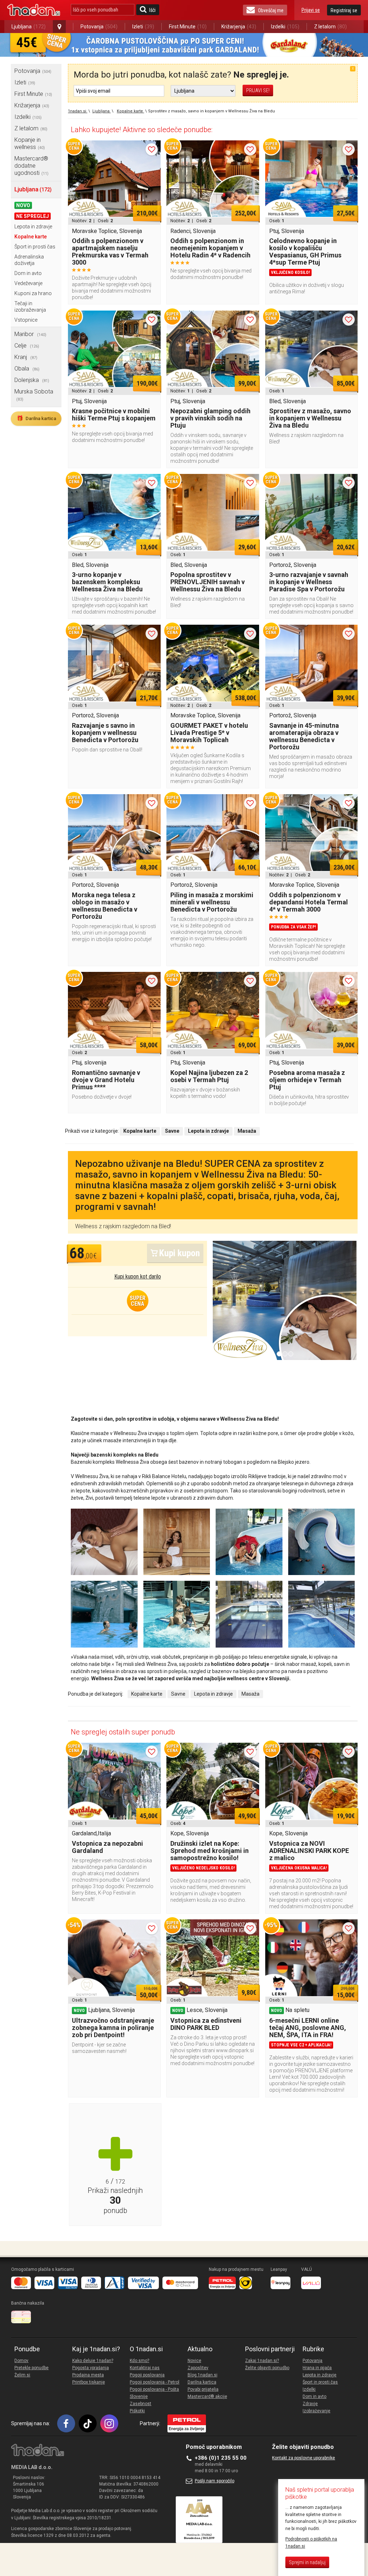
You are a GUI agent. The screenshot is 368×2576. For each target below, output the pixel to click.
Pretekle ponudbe (31, 2368)
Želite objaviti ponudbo (267, 2368)
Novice (194, 2361)
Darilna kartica (36, 418)
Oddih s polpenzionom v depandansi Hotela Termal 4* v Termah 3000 (309, 902)
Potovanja (99, 27)
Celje (27, 346)
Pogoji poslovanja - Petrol (155, 2382)
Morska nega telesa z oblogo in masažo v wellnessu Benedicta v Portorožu (105, 906)
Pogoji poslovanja (147, 2375)
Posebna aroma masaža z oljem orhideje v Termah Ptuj (307, 1080)
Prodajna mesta (88, 2375)
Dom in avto (28, 273)
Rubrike (313, 2349)
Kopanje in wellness (30, 143)
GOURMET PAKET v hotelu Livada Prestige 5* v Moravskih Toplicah (209, 733)
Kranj (26, 357)
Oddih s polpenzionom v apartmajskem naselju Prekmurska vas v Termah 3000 (110, 251)
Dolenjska (32, 380)
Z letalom (330, 27)
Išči (152, 10)
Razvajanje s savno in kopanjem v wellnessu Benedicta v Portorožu (105, 733)
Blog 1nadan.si (203, 2375)
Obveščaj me (271, 10)
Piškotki (137, 2411)
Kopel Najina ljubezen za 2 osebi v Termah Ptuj (209, 1076)
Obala (27, 369)
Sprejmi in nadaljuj (307, 2562)
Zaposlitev (198, 2368)
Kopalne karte (31, 237)
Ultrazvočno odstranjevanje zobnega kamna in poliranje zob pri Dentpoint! (113, 2028)
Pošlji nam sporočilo (215, 2481)
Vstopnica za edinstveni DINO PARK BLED (206, 2024)
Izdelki (285, 27)
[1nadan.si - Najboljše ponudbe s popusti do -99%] (34, 10)
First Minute (188, 27)
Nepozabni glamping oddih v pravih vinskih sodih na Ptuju (210, 418)
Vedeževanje (28, 283)
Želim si (22, 2375)
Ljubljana (29, 27)
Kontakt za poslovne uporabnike (303, 2458)
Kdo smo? (139, 2361)
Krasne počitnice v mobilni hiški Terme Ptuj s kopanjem (114, 414)
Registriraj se (344, 10)
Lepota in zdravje (33, 227)
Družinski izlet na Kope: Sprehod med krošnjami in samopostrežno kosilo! (210, 1851)
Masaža (250, 1694)
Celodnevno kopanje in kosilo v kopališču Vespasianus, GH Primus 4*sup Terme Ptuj (305, 251)
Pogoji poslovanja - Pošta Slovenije (154, 2393)
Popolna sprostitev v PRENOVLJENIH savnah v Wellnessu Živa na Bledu (208, 582)
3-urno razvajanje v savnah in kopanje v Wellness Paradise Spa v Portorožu (309, 582)
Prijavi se (311, 10)
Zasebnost (141, 2404)
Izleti (143, 27)
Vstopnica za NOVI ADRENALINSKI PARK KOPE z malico (309, 1851)
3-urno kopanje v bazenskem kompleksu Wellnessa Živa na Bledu (107, 582)
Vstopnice (26, 320)
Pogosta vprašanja (91, 2368)
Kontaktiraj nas (145, 2368)
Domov (21, 2361)
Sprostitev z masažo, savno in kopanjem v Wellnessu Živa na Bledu (310, 418)
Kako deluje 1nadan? (93, 2361)
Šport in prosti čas (35, 247)
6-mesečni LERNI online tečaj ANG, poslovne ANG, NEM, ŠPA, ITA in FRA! (308, 2028)
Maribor (30, 334)
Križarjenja (239, 27)
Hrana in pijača (317, 2368)
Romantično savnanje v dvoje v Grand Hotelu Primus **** (106, 1080)
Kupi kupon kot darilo (138, 1277)
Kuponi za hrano (33, 293)
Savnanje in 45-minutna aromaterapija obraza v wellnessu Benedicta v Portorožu (304, 736)
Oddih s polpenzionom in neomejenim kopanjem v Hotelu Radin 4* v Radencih (210, 248)
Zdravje (310, 2404)
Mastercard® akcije (207, 2396)
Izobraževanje (316, 2411)
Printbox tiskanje (89, 2382)
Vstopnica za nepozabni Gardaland (107, 1847)
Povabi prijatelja (203, 2389)
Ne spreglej (33, 216)
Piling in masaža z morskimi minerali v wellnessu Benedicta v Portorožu (212, 902)
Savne (178, 1694)
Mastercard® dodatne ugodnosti (31, 166)
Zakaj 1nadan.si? (262, 2361)
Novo (23, 205)
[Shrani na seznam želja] (152, 149)
